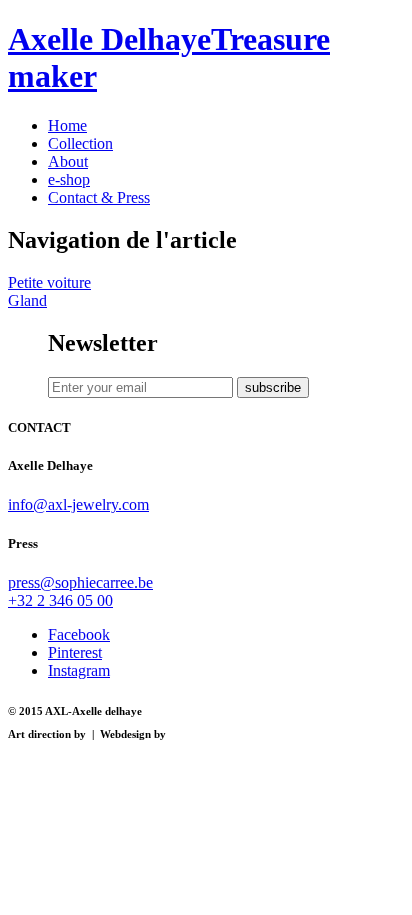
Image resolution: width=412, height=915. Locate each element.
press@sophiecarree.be (80, 582)
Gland (27, 300)
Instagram (79, 670)
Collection (80, 143)
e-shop (69, 179)
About (68, 161)
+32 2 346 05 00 (60, 600)
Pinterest (75, 652)
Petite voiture (49, 282)
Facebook (79, 634)
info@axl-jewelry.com (78, 504)
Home (67, 125)
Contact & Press (99, 197)
